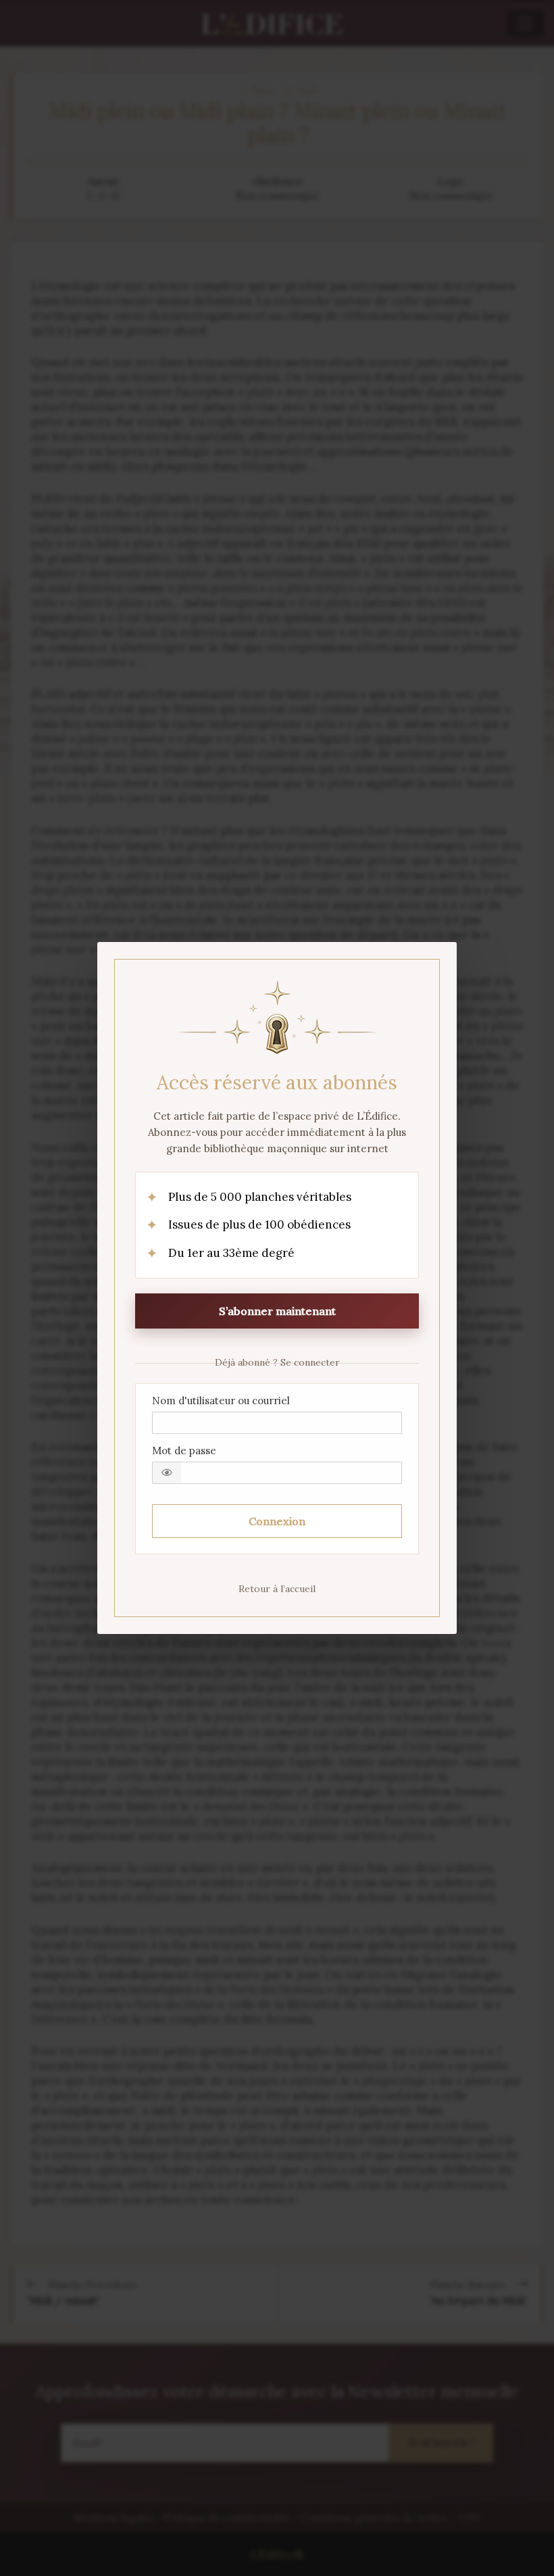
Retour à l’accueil (277, 1589)
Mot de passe (184, 1451)
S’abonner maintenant (277, 1311)
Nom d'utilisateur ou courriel (221, 1401)
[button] (167, 1473)
